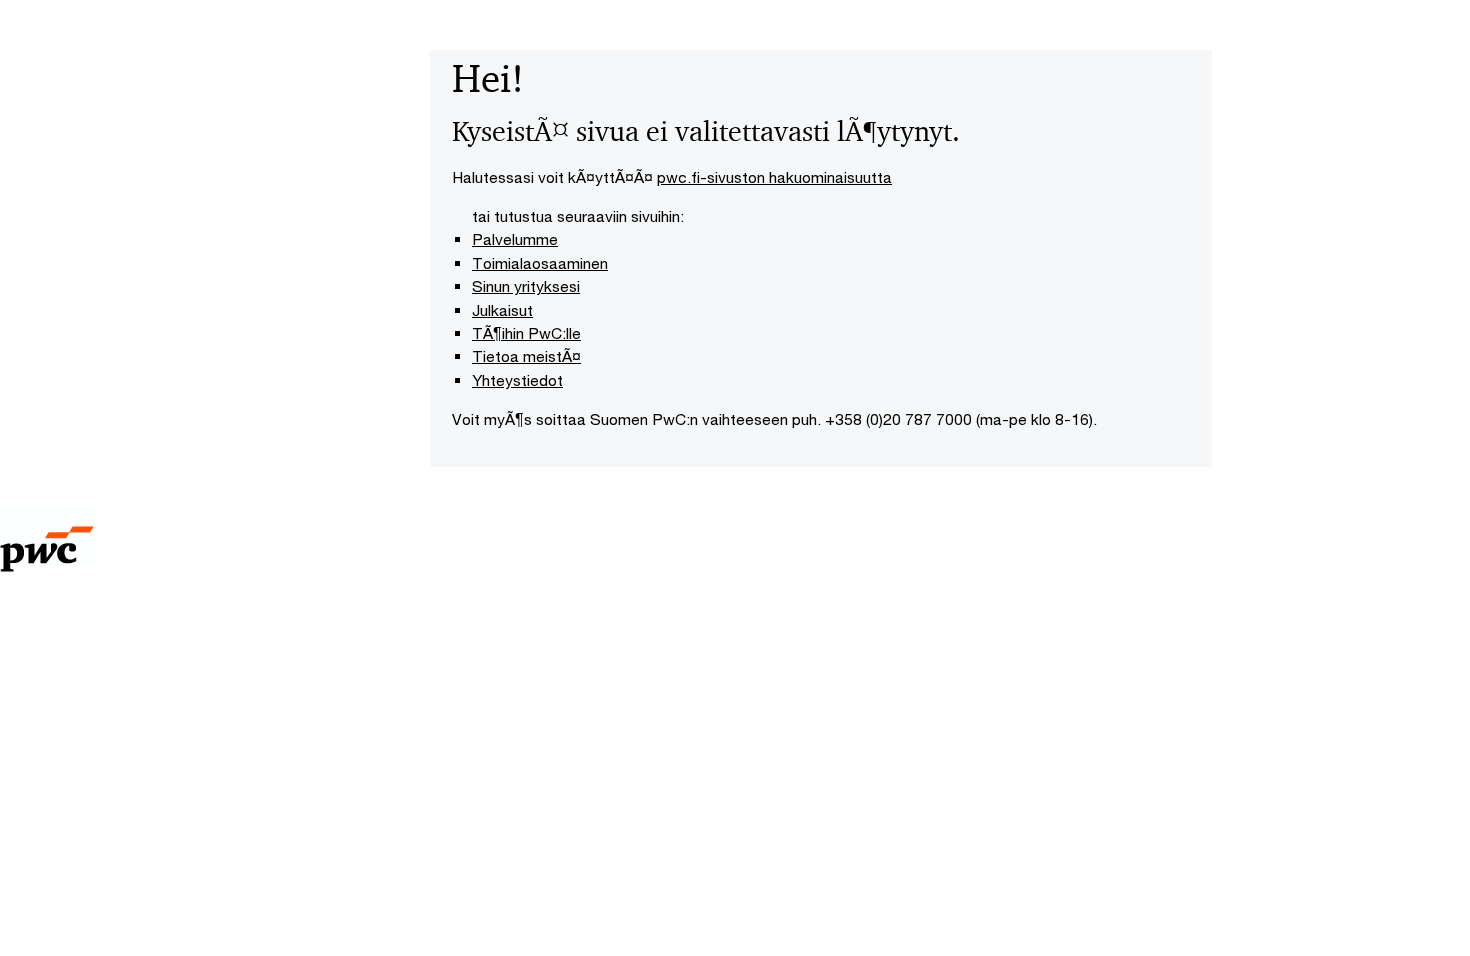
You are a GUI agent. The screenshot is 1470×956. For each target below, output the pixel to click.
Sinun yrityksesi (526, 286)
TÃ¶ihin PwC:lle (526, 333)
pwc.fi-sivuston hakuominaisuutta (774, 177)
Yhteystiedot (517, 380)
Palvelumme (515, 239)
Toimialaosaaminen (540, 263)
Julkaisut (502, 310)
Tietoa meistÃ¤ (526, 356)
